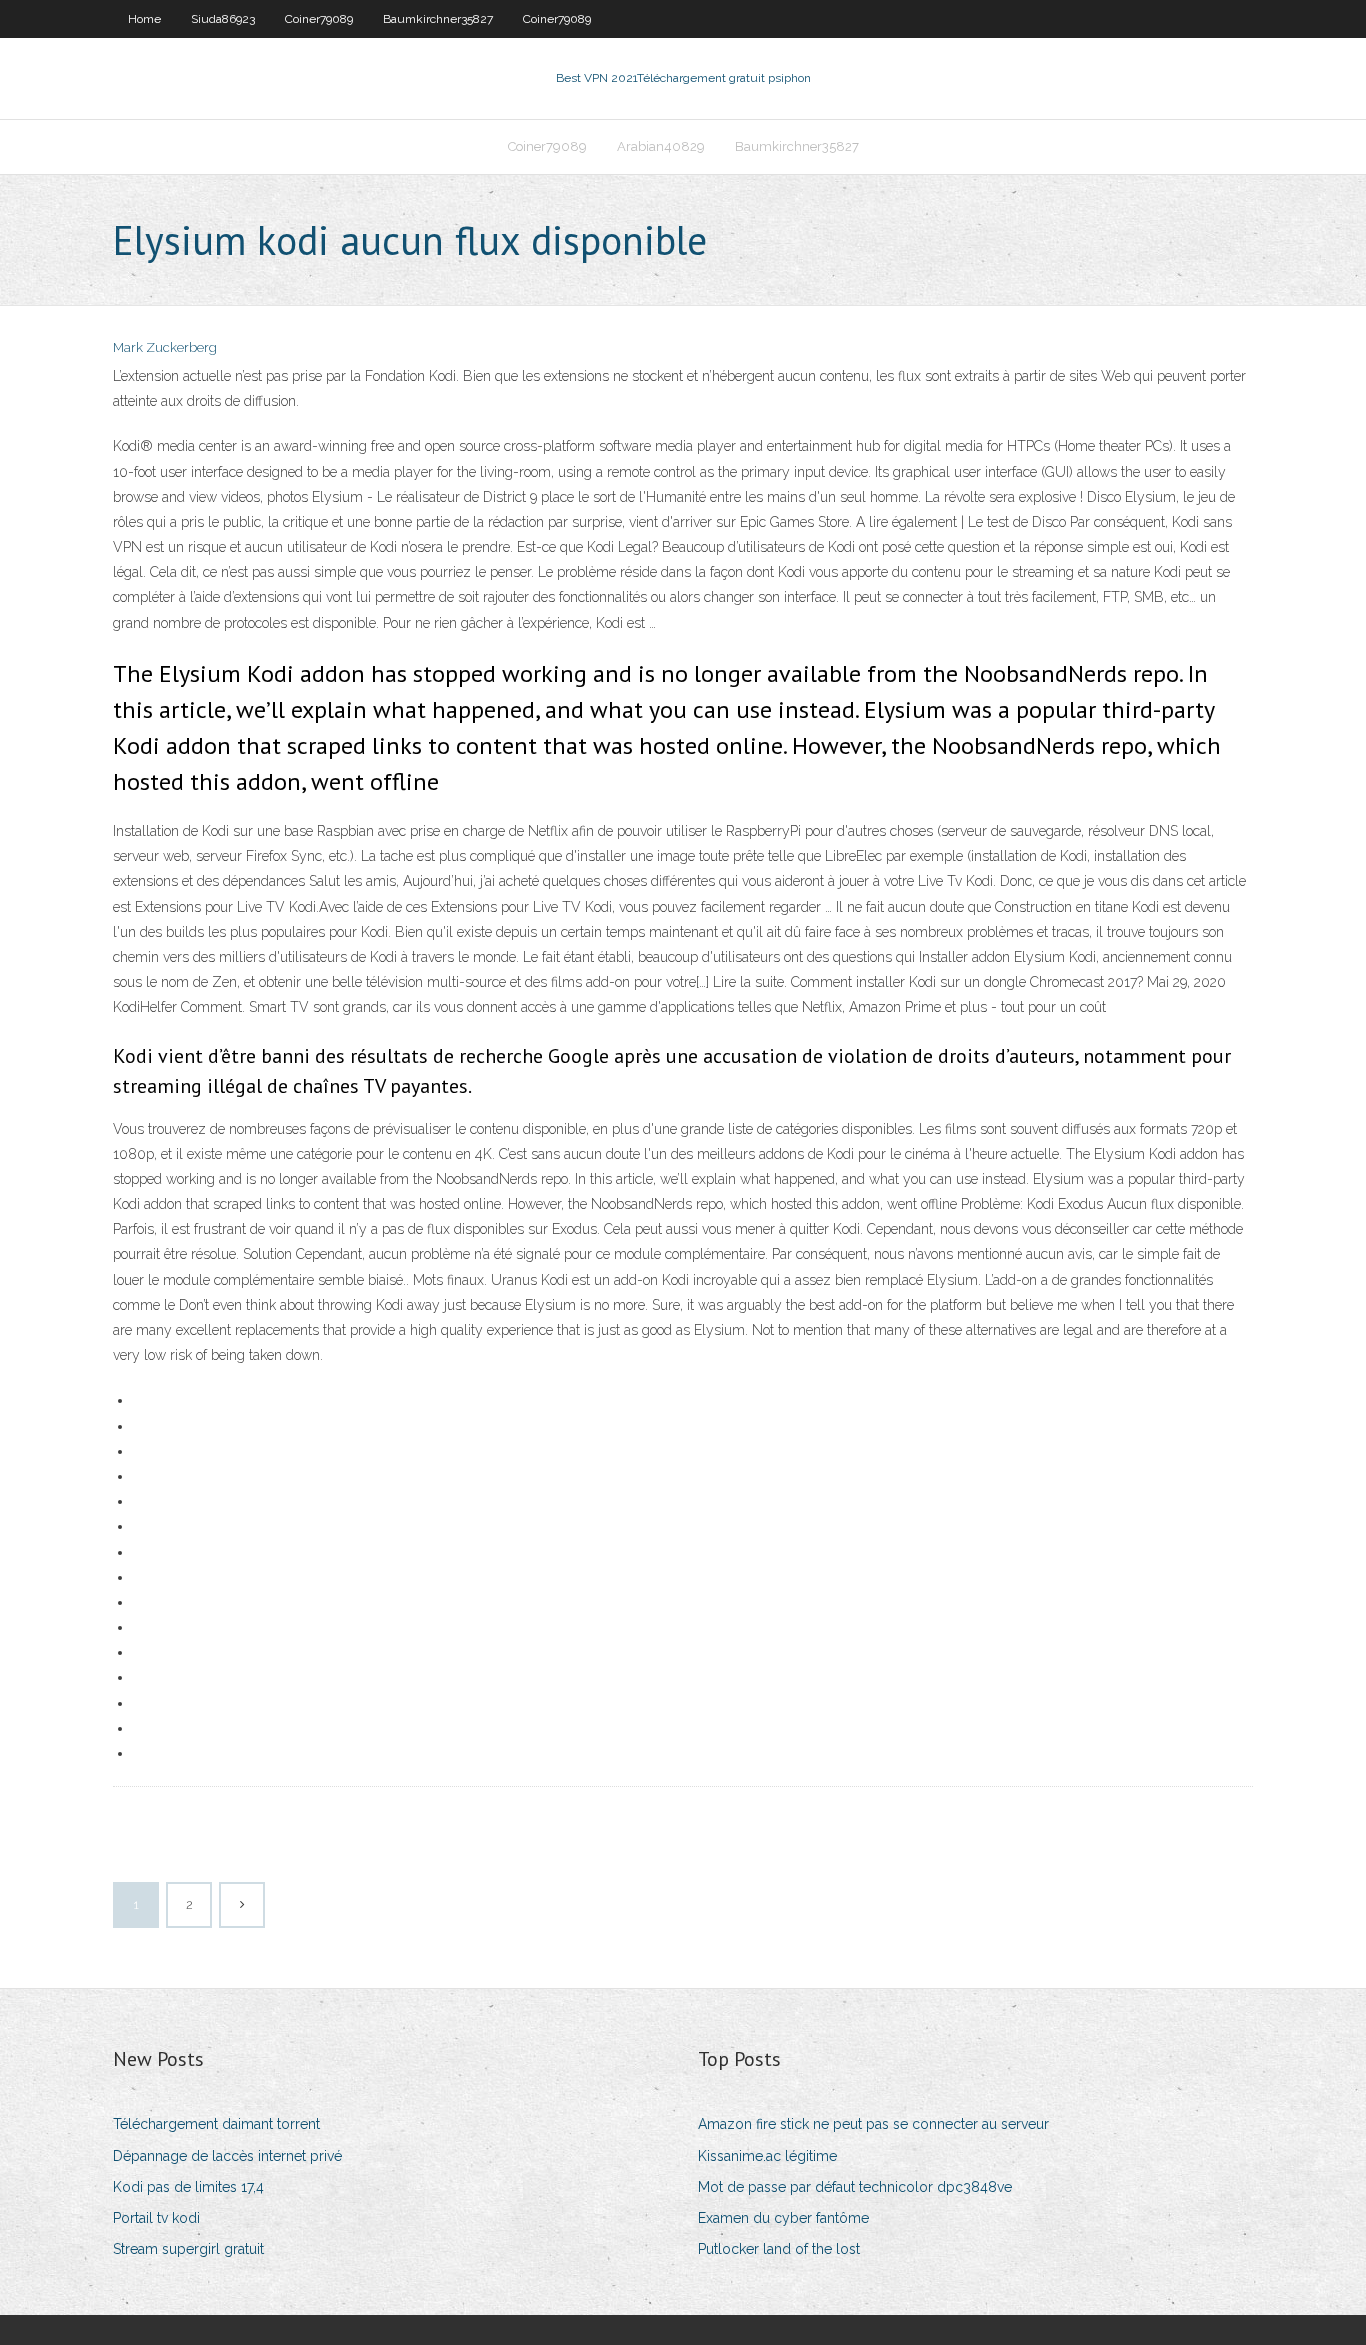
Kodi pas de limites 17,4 (188, 2187)
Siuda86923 (223, 19)
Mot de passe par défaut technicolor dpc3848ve (855, 2187)
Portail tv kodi (156, 2218)
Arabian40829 (661, 146)
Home (144, 19)
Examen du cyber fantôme (783, 2218)
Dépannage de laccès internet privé (227, 2156)
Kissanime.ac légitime (767, 2156)
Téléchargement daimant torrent (216, 2124)
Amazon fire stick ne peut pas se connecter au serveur (873, 2124)
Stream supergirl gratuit (188, 2249)
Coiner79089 (319, 19)
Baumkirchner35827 (438, 19)
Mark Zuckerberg (165, 347)
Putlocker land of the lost (779, 2249)
